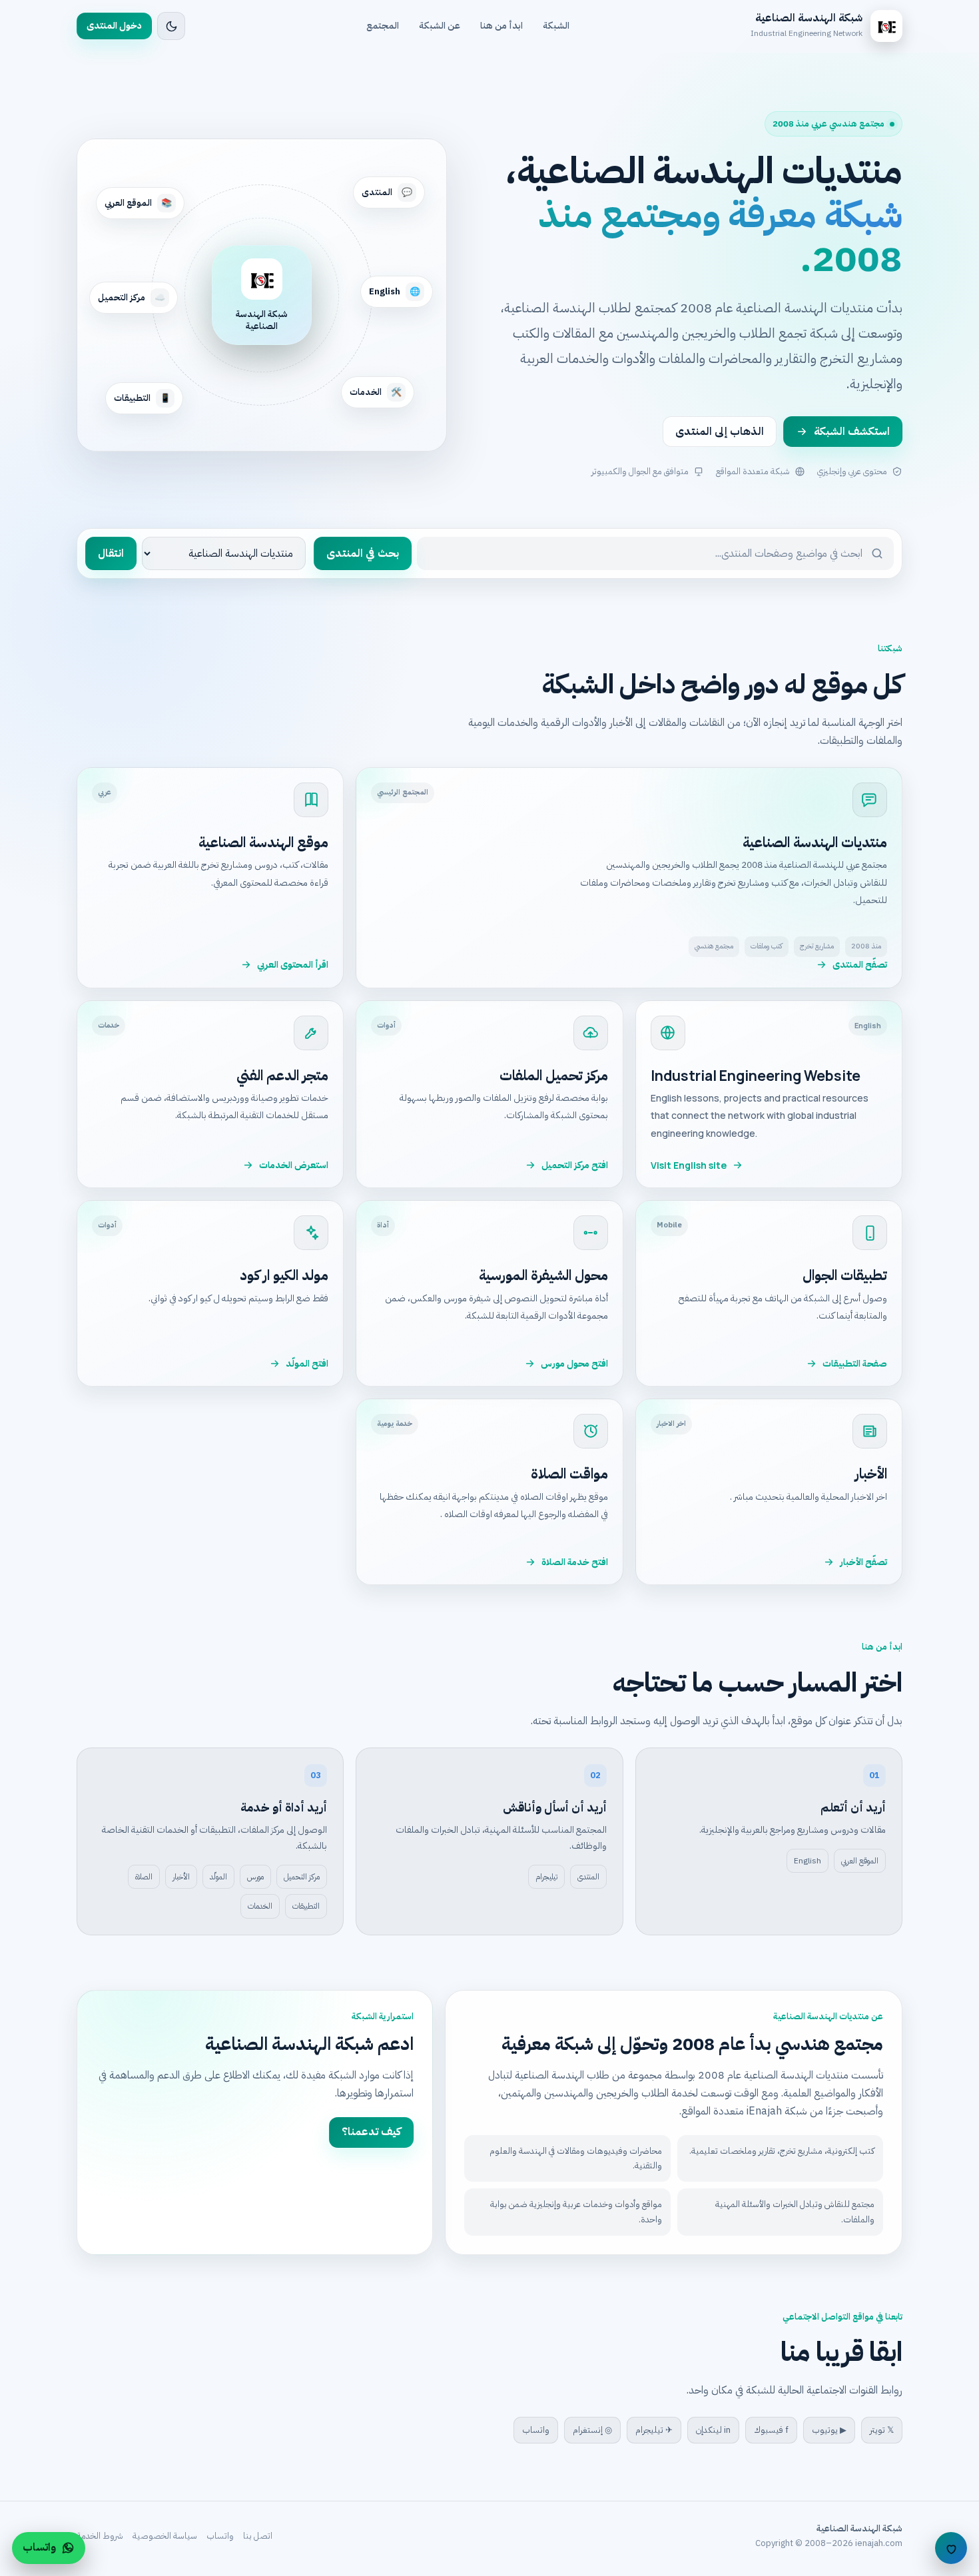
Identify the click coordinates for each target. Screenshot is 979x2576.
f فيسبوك (771, 2430)
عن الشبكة (440, 26)
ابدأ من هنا (501, 26)
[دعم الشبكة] (951, 2548)
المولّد (218, 1877)
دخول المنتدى (114, 26)
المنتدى (588, 1877)
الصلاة (144, 1877)
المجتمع (383, 26)
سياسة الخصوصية (165, 2536)
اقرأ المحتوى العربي (293, 965)
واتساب (536, 2430)
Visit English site (689, 1165)
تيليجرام (546, 1877)
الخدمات (260, 1906)
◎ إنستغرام (592, 2430)
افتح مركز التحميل (575, 1165)
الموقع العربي (860, 1861)
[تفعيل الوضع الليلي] (171, 26)
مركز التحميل (302, 1877)
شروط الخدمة (100, 2536)
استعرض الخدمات (294, 1165)
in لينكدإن (713, 2430)
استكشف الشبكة (852, 432)
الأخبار (181, 1877)
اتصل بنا (258, 2536)
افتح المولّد (307, 1364)
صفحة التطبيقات (855, 1364)
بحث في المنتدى (363, 553)
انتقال (111, 553)
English (808, 1861)
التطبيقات (306, 1906)
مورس (255, 1877)
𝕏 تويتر (882, 2430)
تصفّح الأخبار (863, 1562)
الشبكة (556, 26)
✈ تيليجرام (654, 2430)
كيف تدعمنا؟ (371, 2132)
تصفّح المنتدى (860, 965)
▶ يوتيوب (829, 2430)
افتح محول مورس (574, 1364)
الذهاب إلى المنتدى (720, 432)
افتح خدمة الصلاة (575, 1562)
